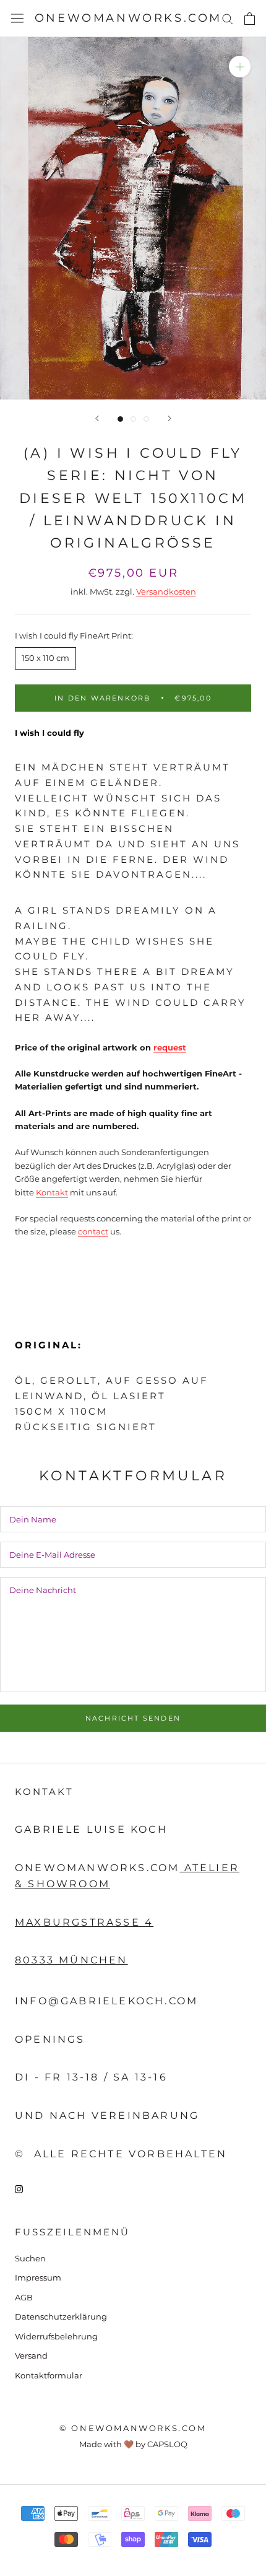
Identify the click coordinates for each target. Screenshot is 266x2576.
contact (93, 1231)
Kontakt (52, 1192)
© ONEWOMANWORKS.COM (133, 2428)
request (170, 1047)
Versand (31, 2356)
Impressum (38, 2277)
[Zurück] (97, 418)
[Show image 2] (133, 419)
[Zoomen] (240, 67)
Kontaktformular (49, 2375)
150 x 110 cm (45, 658)
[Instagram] (19, 2188)
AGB (24, 2297)
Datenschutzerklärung (61, 2316)
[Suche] (228, 18)
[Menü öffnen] (17, 18)
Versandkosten (166, 592)
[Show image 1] (120, 419)
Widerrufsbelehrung (56, 2336)
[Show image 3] (146, 419)
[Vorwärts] (169, 418)
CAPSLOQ (167, 2444)
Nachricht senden (133, 1718)
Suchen (30, 2258)
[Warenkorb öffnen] (250, 19)
